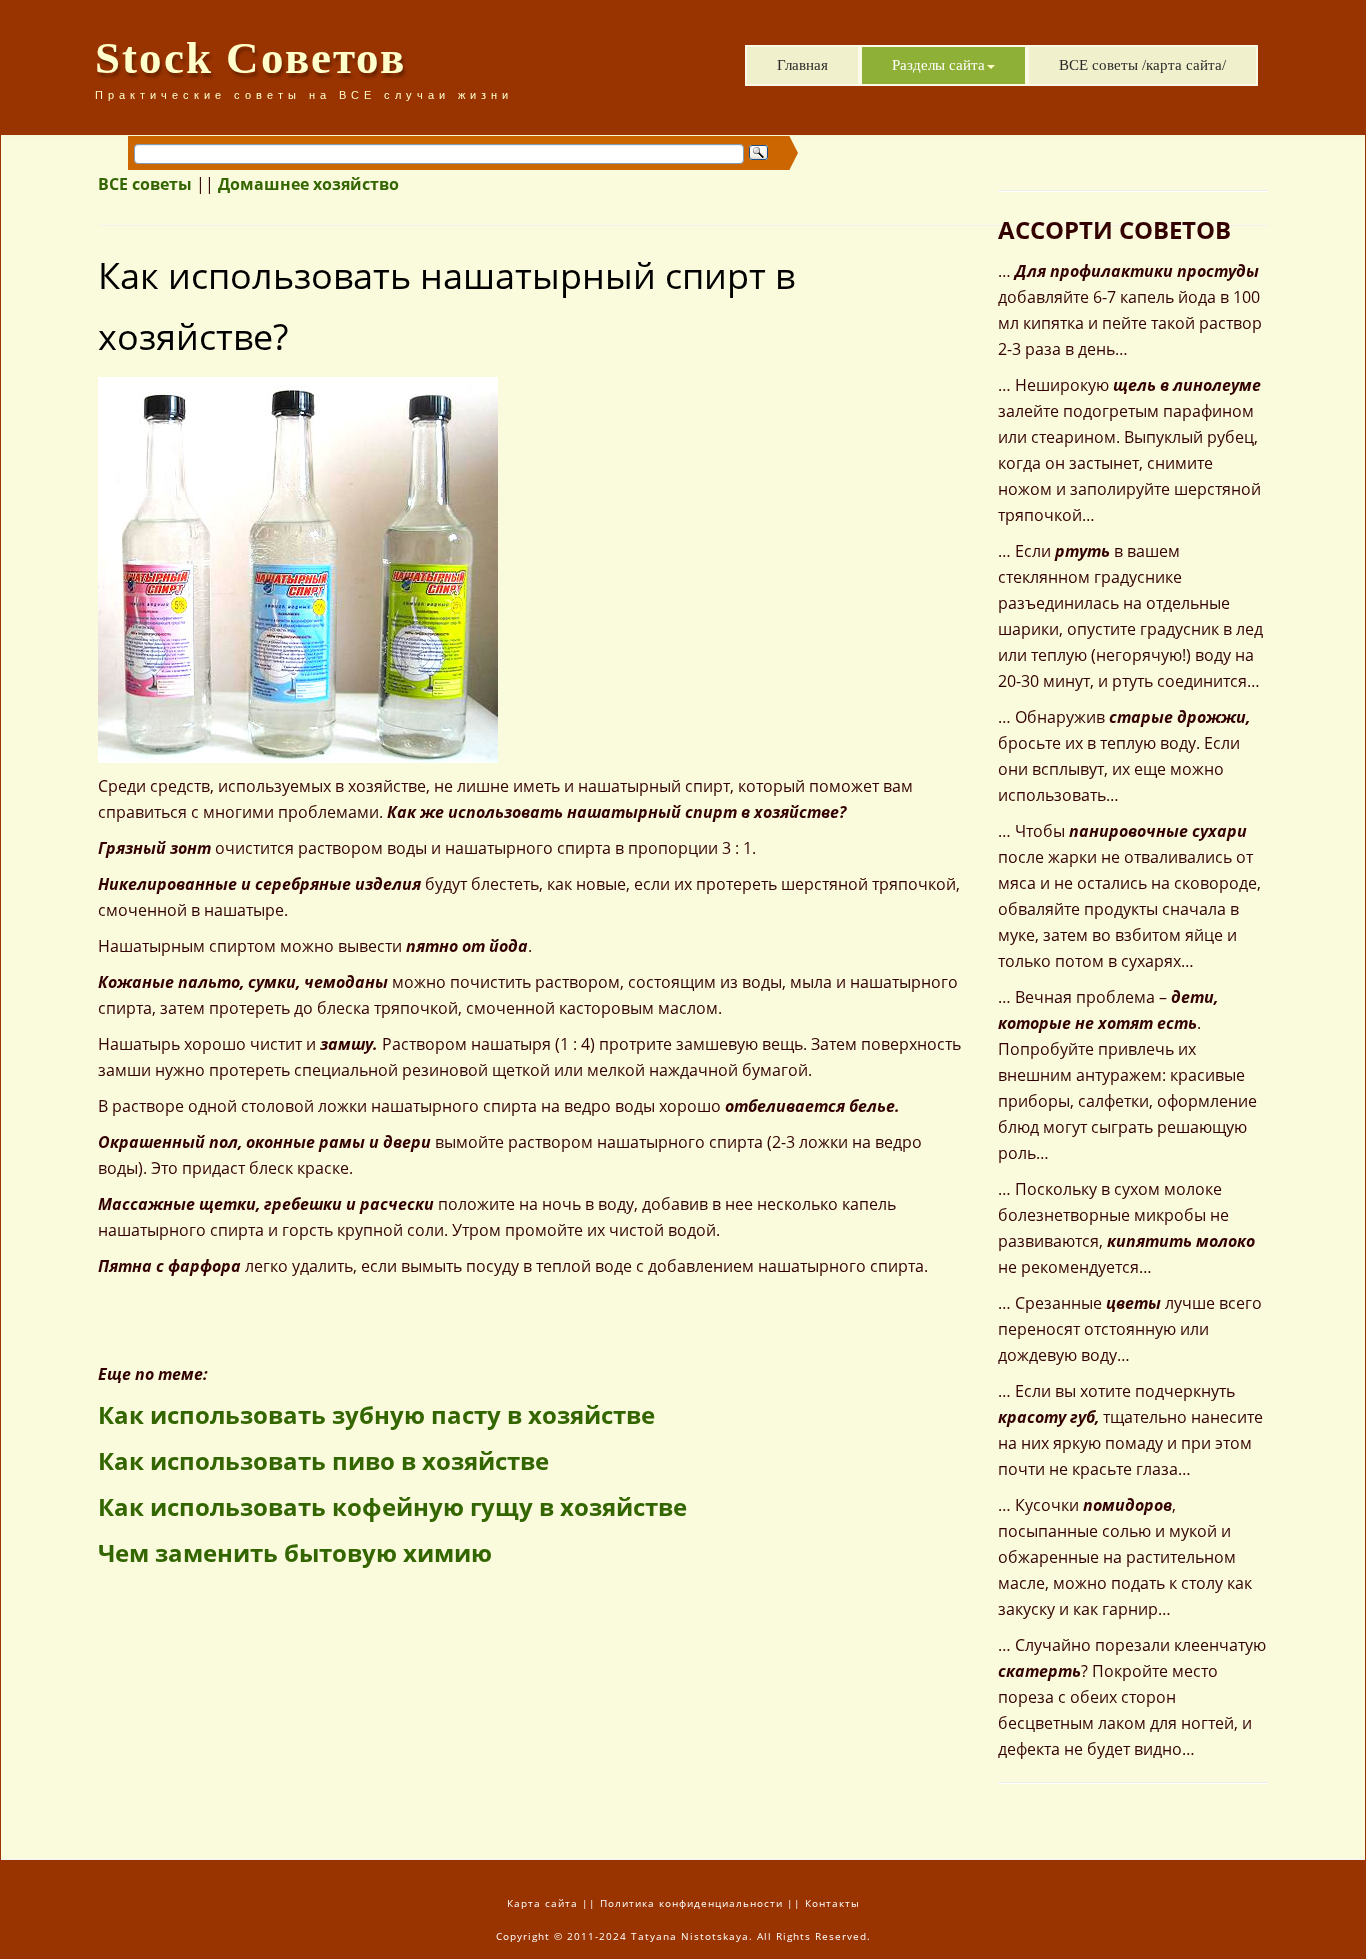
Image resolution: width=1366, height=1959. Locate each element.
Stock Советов (250, 58)
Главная (802, 65)
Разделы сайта (938, 65)
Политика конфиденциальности (691, 1903)
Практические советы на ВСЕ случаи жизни (304, 95)
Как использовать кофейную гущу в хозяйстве (392, 1506)
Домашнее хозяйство (308, 184)
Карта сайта (542, 1903)
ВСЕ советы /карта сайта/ (1142, 65)
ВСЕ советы (145, 184)
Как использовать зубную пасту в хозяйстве (376, 1414)
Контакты (832, 1903)
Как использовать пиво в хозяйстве (323, 1460)
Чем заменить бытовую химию (295, 1552)
